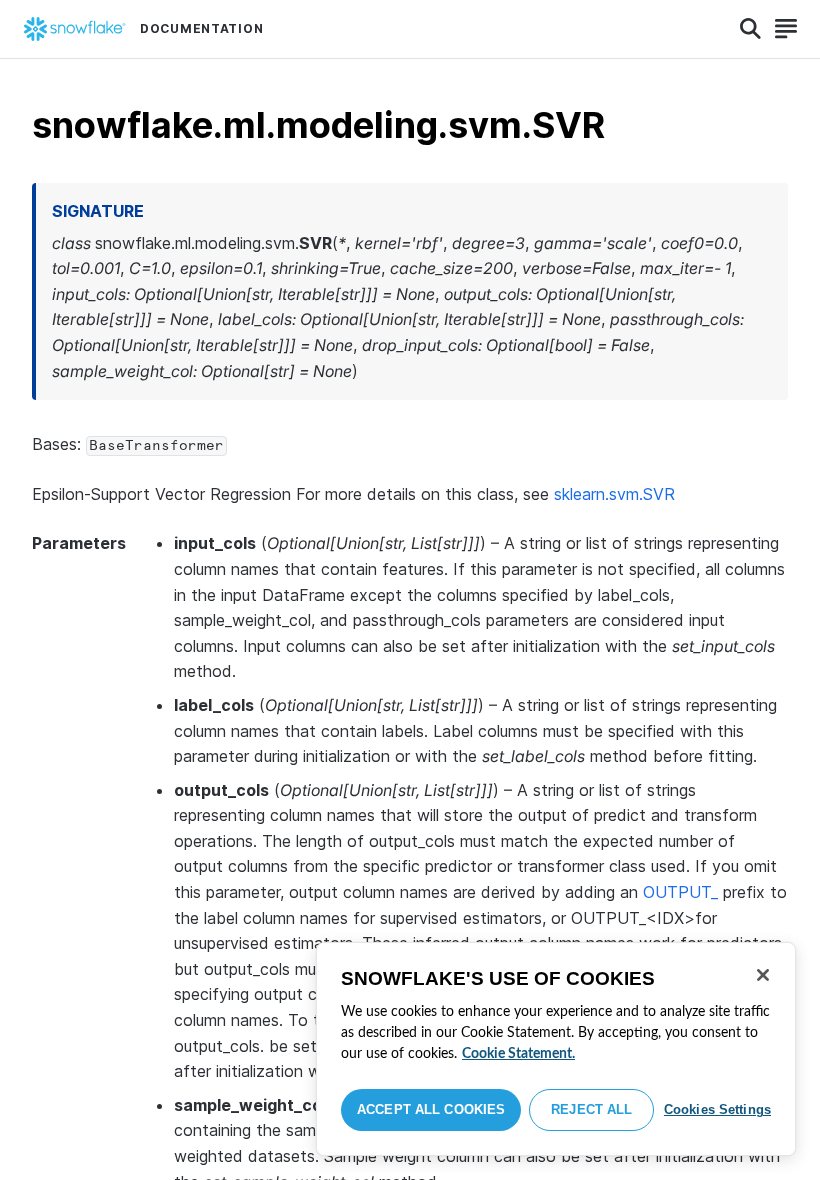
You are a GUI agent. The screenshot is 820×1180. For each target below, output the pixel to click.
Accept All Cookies (431, 1109)
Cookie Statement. (518, 1054)
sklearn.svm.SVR (614, 494)
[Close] (763, 975)
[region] (556, 1049)
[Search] (750, 29)
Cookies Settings (717, 1109)
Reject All (591, 1109)
